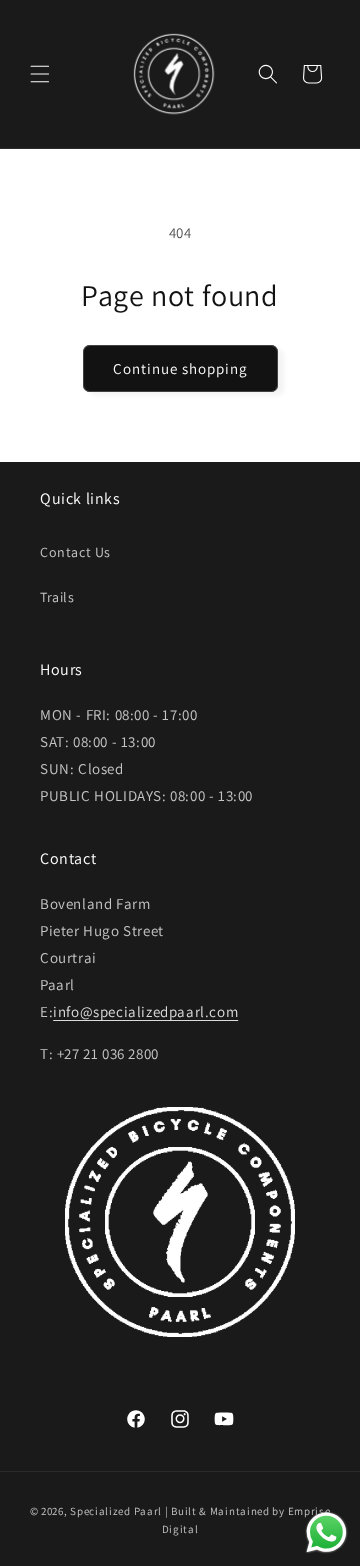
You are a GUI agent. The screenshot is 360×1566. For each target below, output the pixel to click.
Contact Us (75, 552)
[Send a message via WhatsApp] (326, 1532)
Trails (57, 597)
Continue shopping (180, 368)
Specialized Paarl (116, 1511)
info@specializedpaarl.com (145, 1011)
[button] (40, 74)
